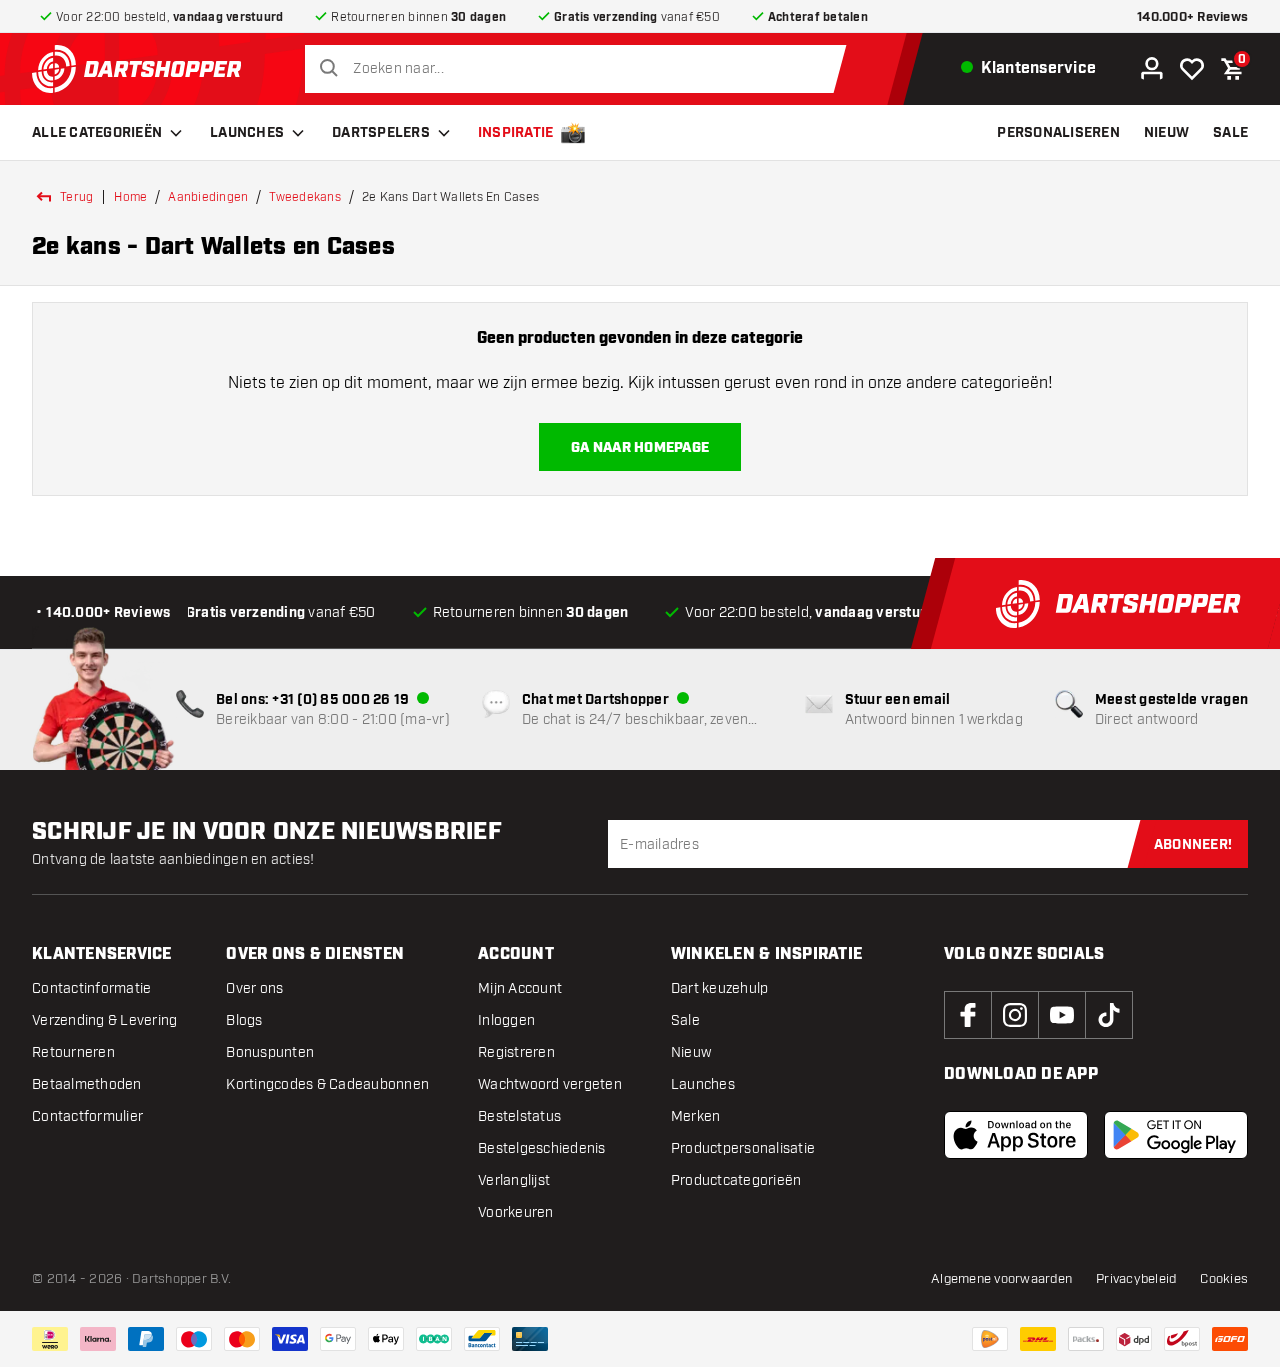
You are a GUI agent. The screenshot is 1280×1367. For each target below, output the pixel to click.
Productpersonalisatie (743, 1148)
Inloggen (506, 1020)
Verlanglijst (514, 1180)
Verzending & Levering (104, 1020)
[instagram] (1015, 1015)
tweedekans (305, 197)
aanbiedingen (208, 197)
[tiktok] (1109, 1015)
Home (130, 197)
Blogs (244, 1020)
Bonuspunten (270, 1052)
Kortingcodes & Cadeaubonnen (327, 1084)
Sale (685, 1020)
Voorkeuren (516, 1212)
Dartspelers (381, 133)
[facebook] (968, 1015)
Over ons (254, 988)
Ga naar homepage (640, 448)
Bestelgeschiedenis (542, 1148)
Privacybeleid (1136, 1279)
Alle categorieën (97, 133)
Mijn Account (520, 988)
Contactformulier (87, 1116)
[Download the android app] (1176, 1135)
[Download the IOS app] (1016, 1135)
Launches (247, 133)
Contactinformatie (91, 988)
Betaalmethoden (87, 1084)
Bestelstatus (519, 1116)
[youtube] (1062, 1015)
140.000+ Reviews (1192, 17)
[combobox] (580, 69)
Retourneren (73, 1052)
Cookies (1224, 1279)
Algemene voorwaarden (1001, 1279)
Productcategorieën (736, 1180)
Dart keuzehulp (720, 988)
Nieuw (691, 1052)
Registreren (516, 1052)
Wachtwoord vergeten (550, 1084)
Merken (696, 1116)
